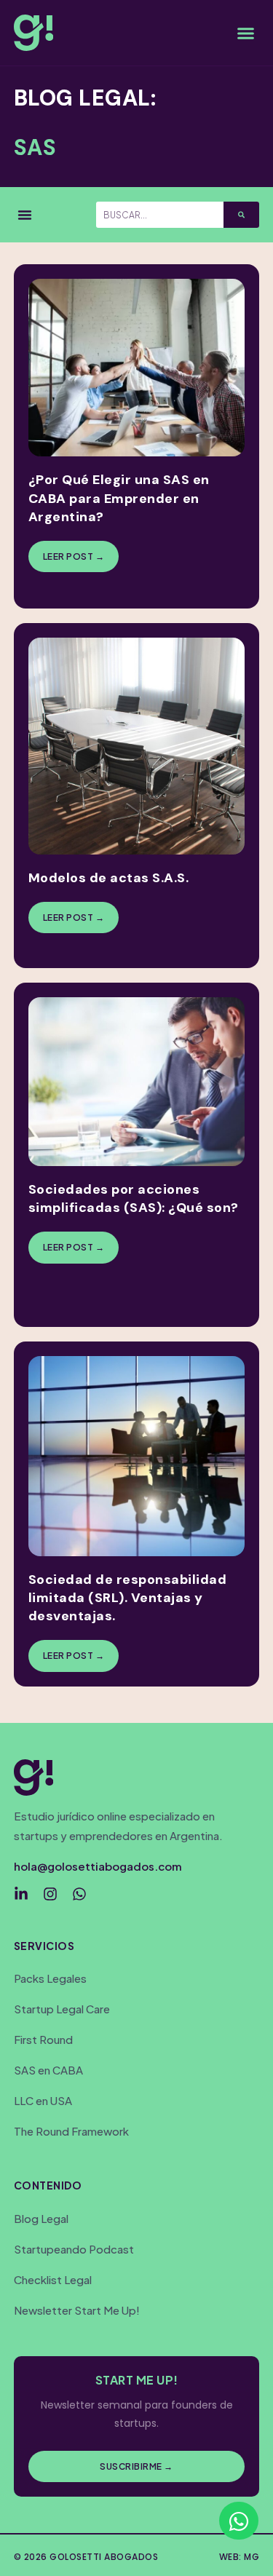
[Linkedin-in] (21, 1894)
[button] (246, 33)
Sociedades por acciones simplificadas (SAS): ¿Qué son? (134, 1198)
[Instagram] (50, 1894)
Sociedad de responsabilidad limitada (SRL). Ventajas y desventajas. (128, 1598)
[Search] (241, 215)
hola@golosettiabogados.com (98, 1866)
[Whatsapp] (79, 1894)
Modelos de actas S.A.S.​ (109, 878)
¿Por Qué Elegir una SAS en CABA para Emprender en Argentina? (119, 498)
